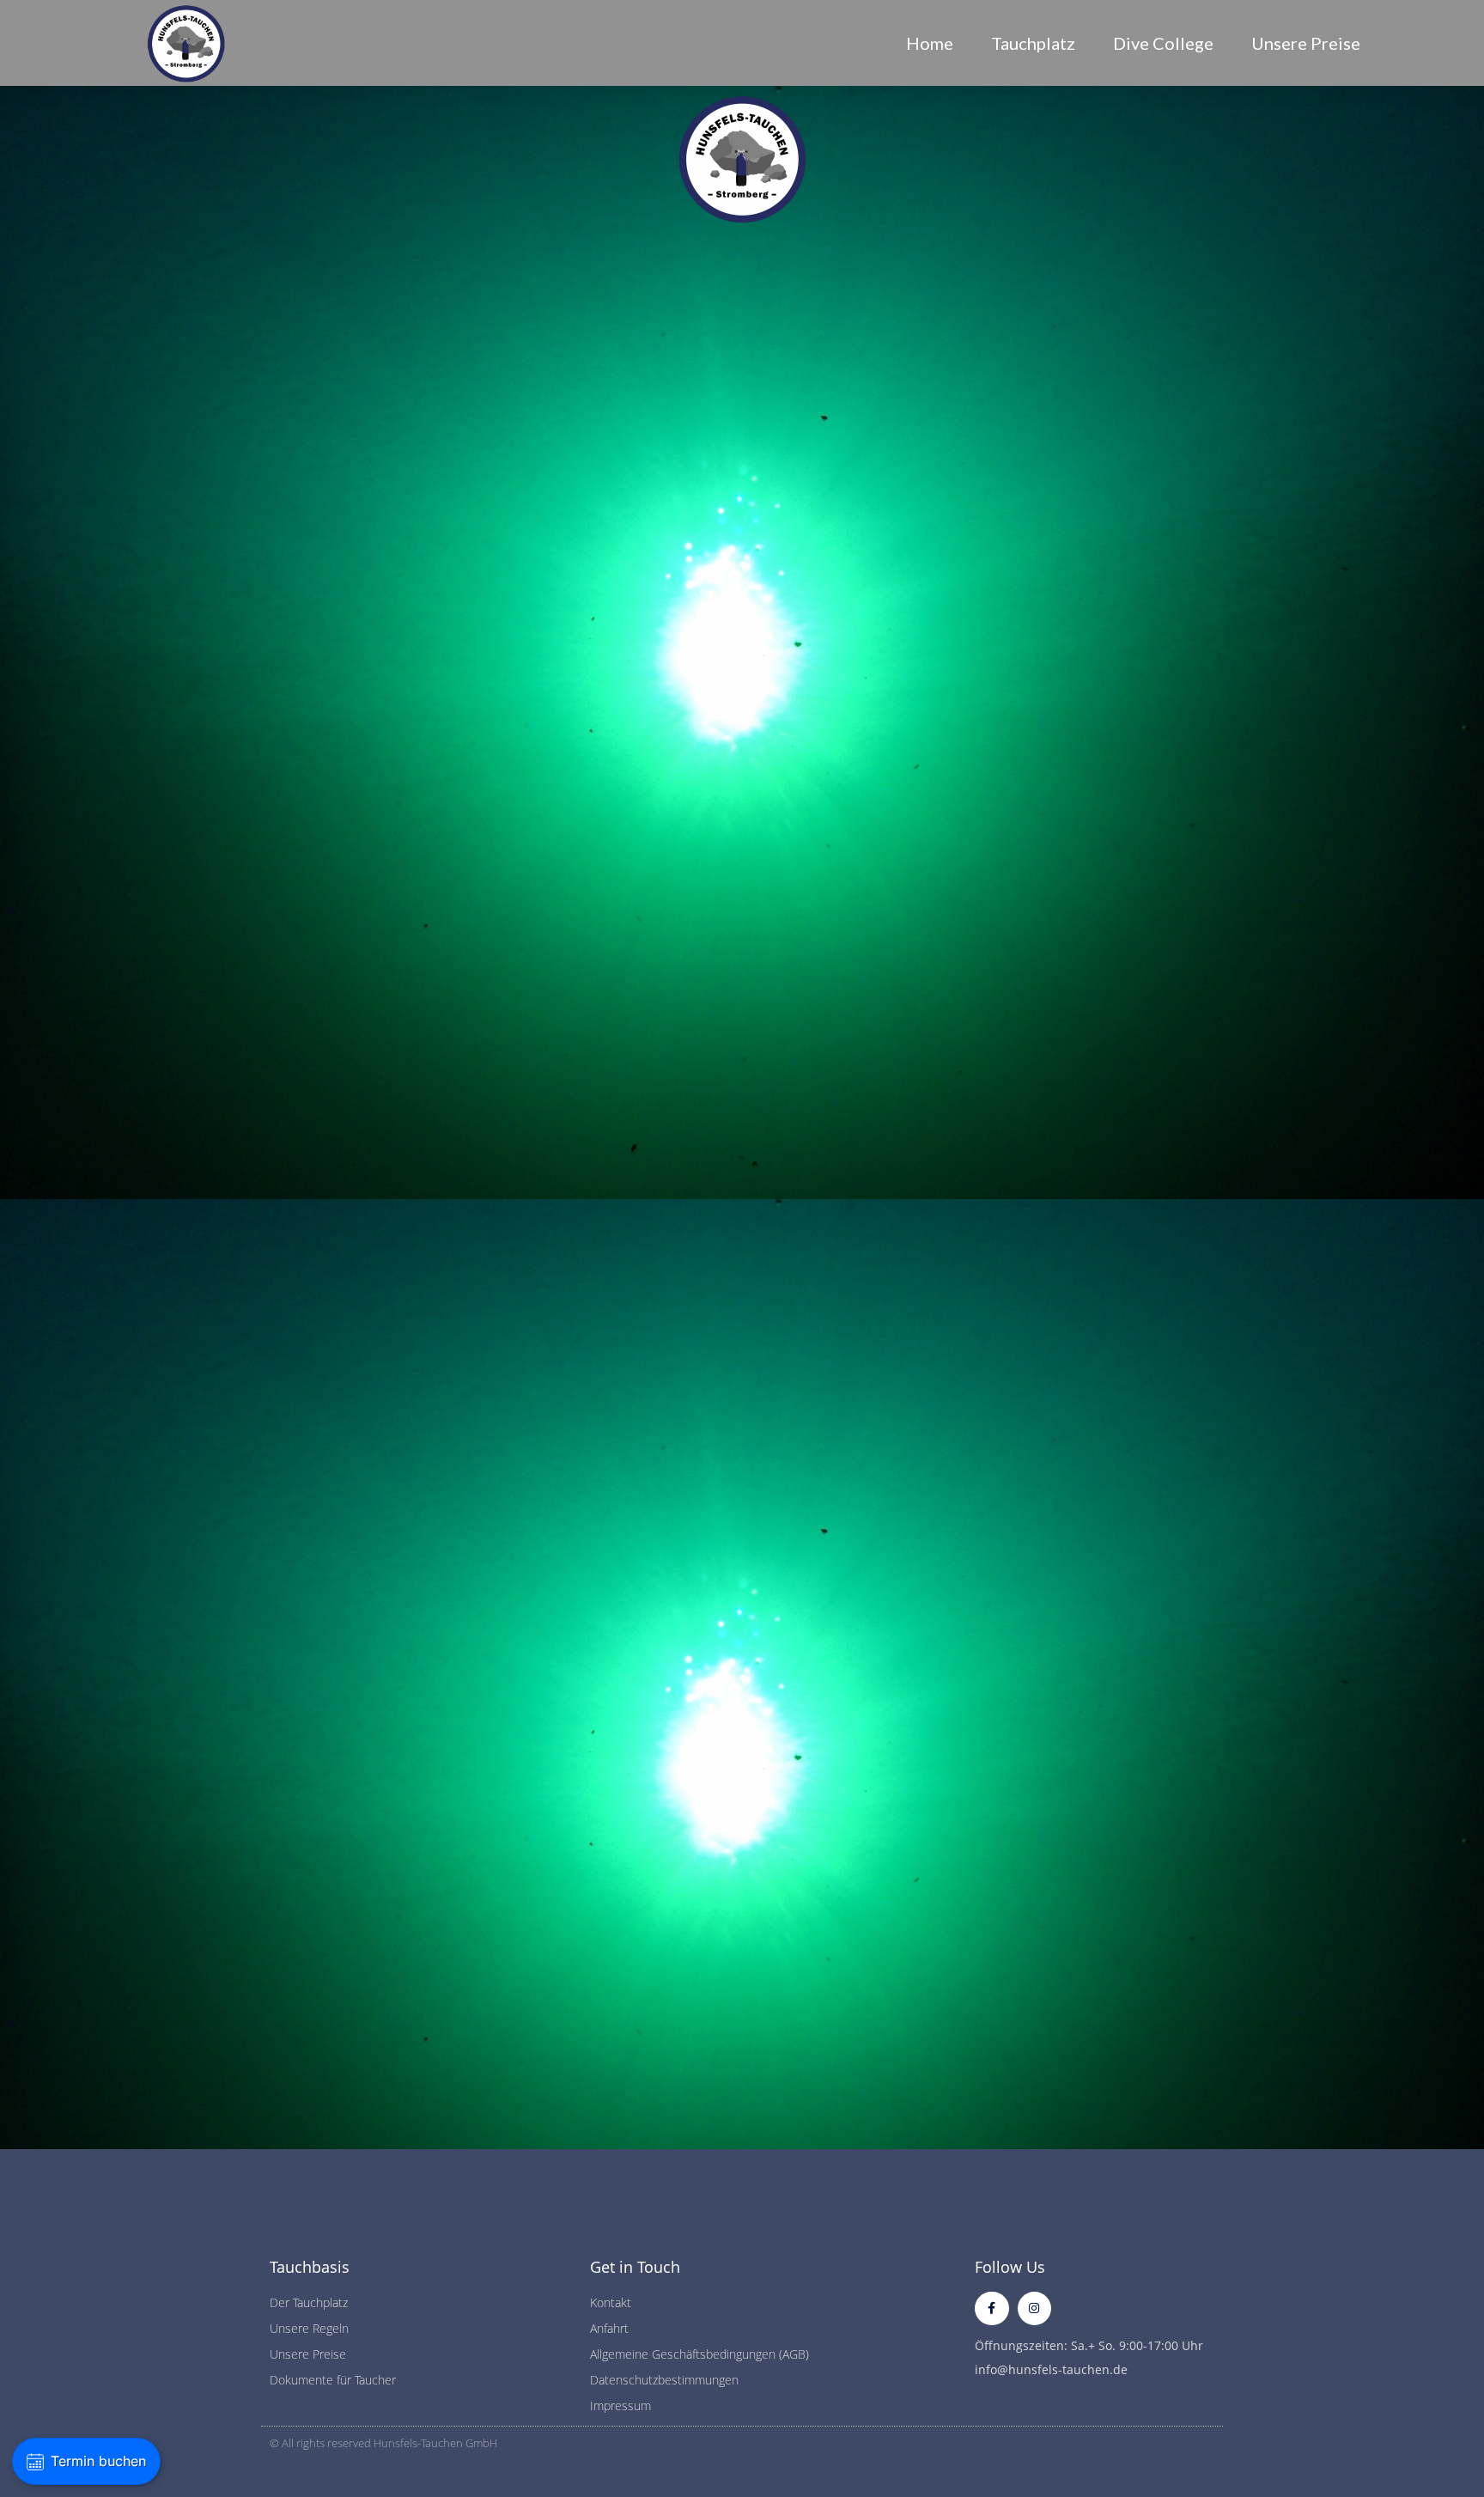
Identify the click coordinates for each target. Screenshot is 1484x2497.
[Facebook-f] (991, 2308)
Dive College (1163, 43)
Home (930, 43)
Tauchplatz (1033, 43)
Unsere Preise (1306, 43)
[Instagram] (1034, 2308)
